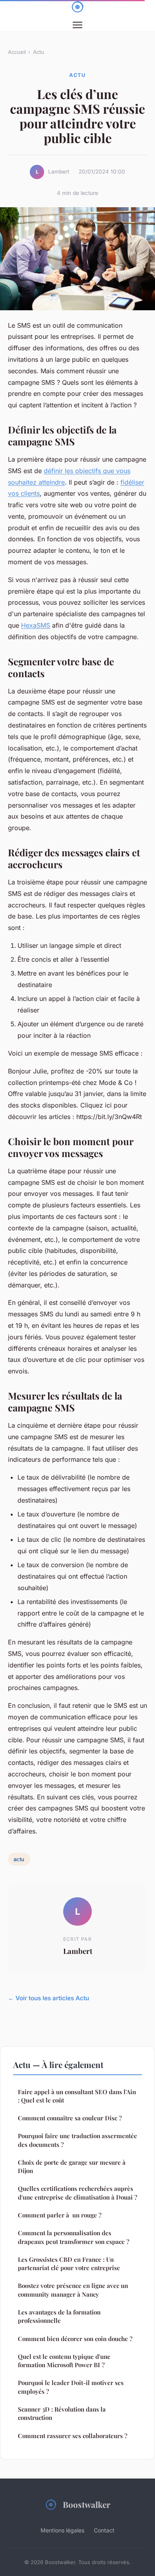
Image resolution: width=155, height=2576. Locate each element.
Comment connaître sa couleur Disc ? (70, 2118)
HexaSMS (36, 625)
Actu (39, 52)
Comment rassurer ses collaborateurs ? (73, 2436)
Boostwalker (87, 2504)
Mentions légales (62, 2530)
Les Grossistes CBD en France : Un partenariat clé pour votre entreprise (69, 2264)
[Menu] (77, 25)
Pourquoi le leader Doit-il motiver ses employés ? (71, 2387)
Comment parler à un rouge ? (60, 2215)
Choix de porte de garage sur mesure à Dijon (72, 2166)
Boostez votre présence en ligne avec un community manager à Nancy (73, 2290)
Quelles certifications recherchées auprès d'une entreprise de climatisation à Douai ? (77, 2193)
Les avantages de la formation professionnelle (59, 2316)
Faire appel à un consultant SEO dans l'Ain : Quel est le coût (77, 2096)
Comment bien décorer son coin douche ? (75, 2339)
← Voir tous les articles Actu (48, 1998)
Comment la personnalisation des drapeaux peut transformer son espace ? (74, 2237)
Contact (104, 2530)
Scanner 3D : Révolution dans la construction (62, 2413)
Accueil (17, 52)
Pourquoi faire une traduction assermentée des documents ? (77, 2140)
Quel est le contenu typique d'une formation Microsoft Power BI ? (64, 2361)
